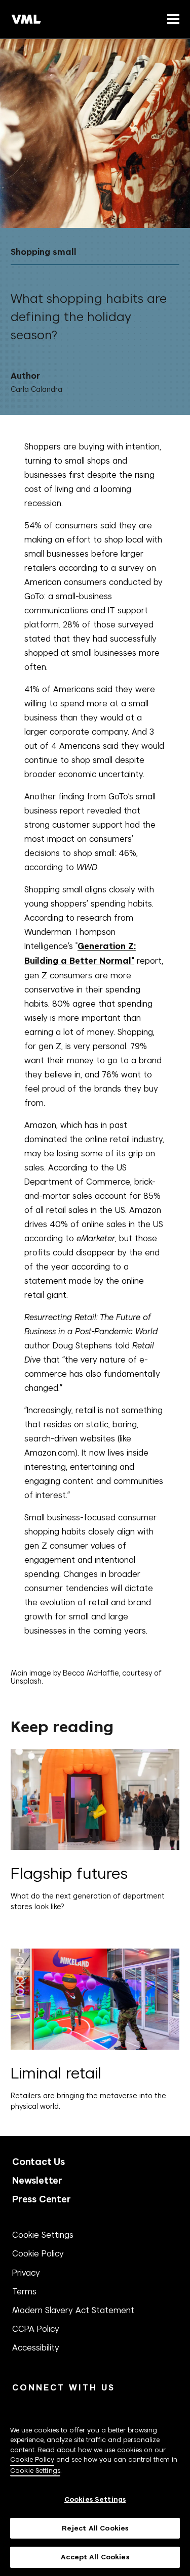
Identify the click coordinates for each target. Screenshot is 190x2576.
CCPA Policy (36, 2329)
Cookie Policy (38, 2253)
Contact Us (39, 2162)
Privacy (26, 2273)
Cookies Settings (95, 2499)
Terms (24, 2291)
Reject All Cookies (95, 2528)
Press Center (42, 2199)
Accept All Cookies (95, 2557)
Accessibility (36, 2347)
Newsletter (37, 2180)
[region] (95, 2489)
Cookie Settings (43, 2235)
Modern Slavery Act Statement (73, 2310)
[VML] (26, 19)
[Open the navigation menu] (171, 19)
